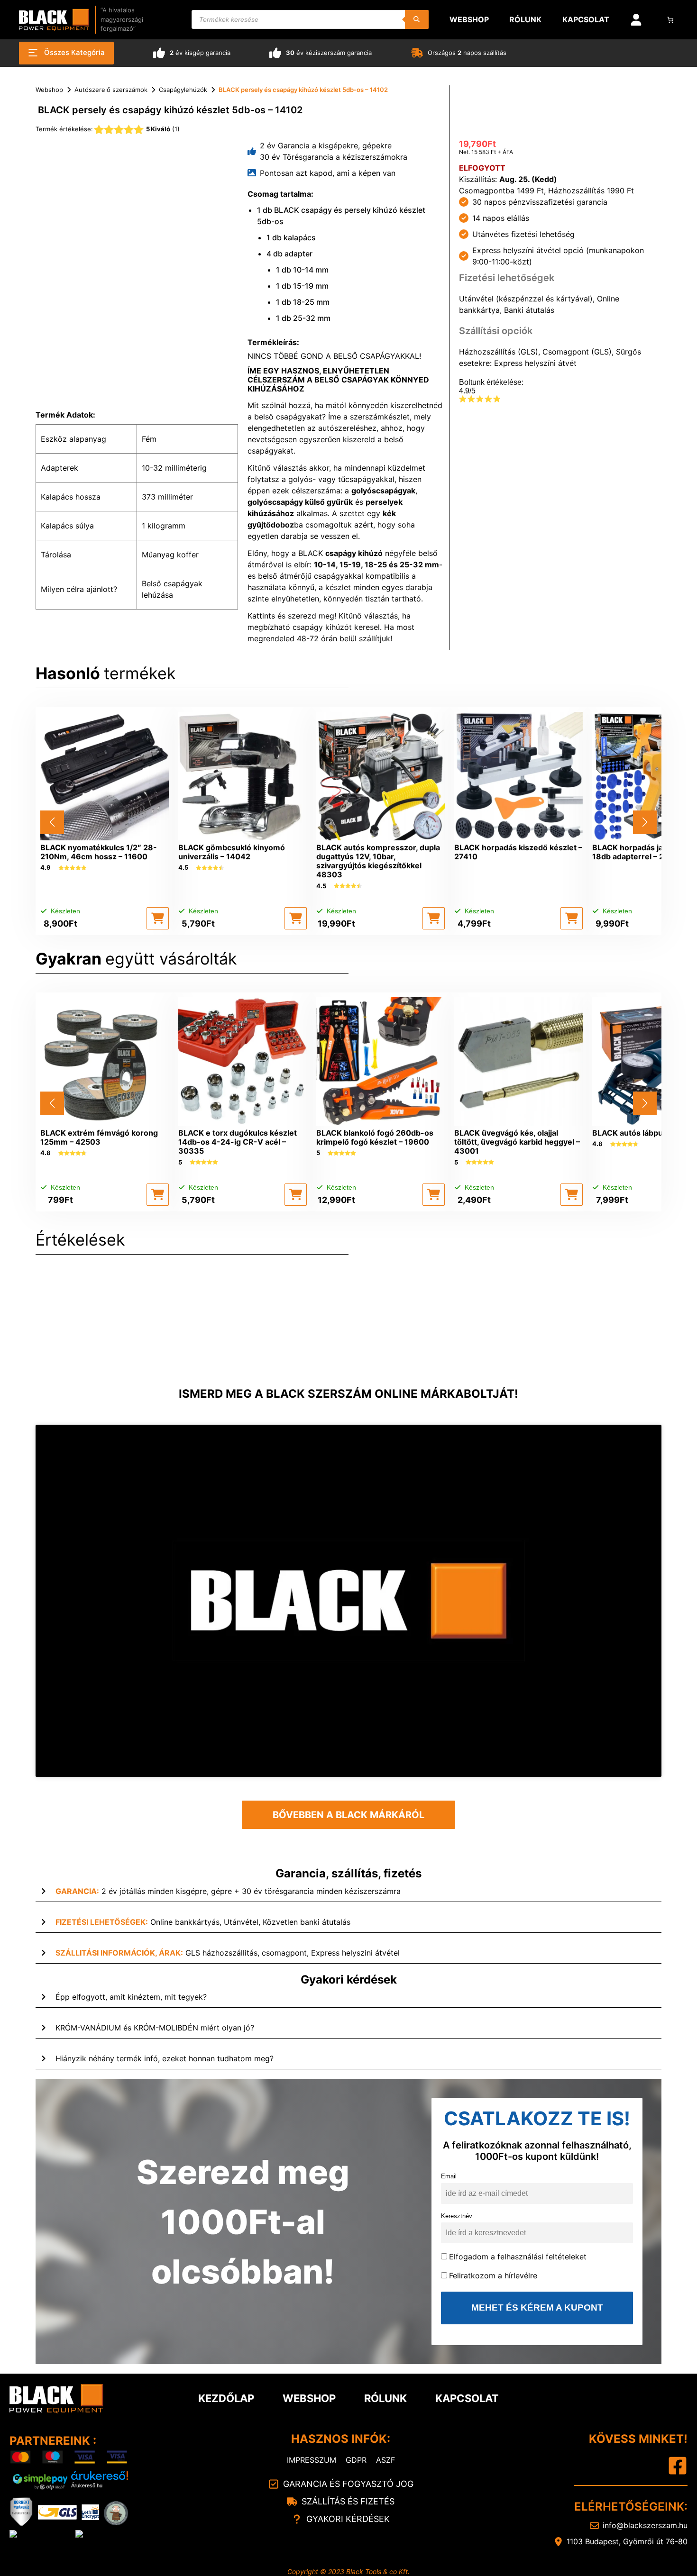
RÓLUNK (385, 2398)
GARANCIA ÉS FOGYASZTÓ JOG (348, 2484)
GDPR (356, 2460)
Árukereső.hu (87, 2485)
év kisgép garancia (200, 53)
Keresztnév (457, 2216)
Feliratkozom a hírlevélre (493, 2276)
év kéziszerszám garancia (329, 53)
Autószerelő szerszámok (111, 90)
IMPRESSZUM (312, 2460)
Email (449, 2176)
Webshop (49, 90)
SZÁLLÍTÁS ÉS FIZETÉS (348, 2501)
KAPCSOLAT (467, 2398)
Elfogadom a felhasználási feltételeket (518, 2257)
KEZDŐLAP (226, 2398)
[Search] (417, 19)
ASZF (385, 2460)
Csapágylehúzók (183, 90)
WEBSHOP (309, 2398)
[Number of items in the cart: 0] (671, 20)
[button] (158, 918)
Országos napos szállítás (467, 53)
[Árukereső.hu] (100, 2476)
